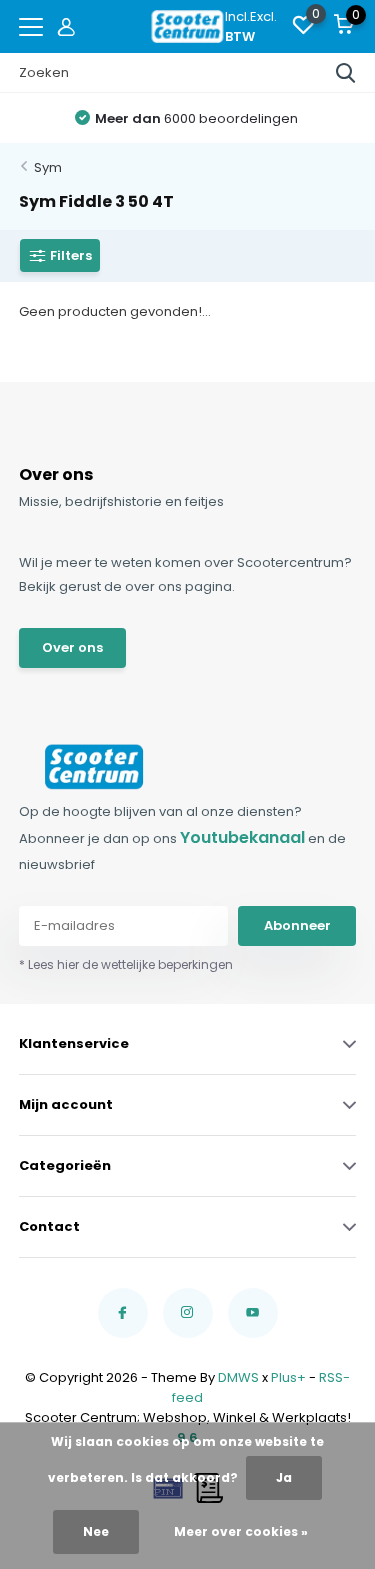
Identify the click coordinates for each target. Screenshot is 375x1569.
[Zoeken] (346, 73)
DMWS (238, 1377)
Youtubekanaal (242, 837)
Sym (48, 167)
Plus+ (288, 1377)
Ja (284, 1477)
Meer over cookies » (241, 1531)
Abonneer (297, 925)
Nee (96, 1531)
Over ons (72, 647)
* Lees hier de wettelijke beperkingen (126, 964)
